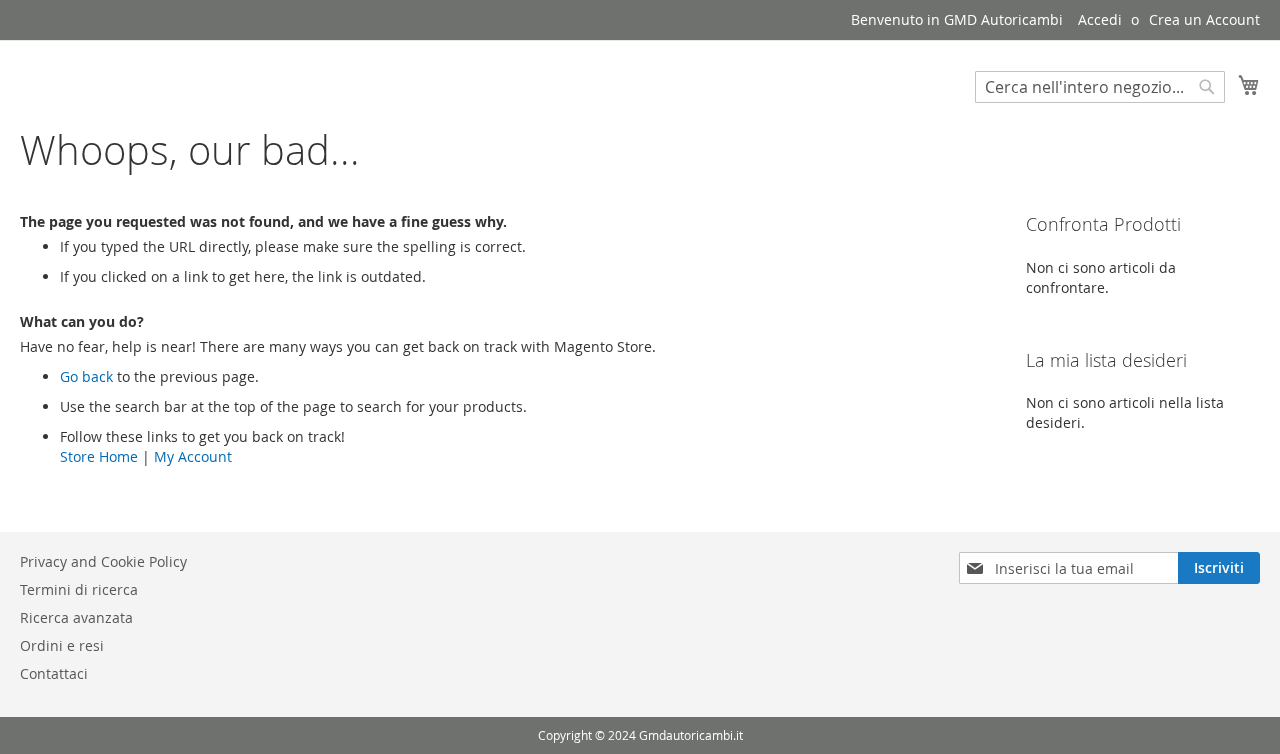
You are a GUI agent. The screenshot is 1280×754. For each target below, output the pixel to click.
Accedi (1100, 19)
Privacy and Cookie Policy (103, 561)
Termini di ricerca (79, 589)
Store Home (99, 456)
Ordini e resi (62, 645)
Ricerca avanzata (76, 617)
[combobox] (1100, 87)
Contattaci (54, 673)
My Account (193, 456)
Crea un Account (1204, 19)
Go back (86, 376)
